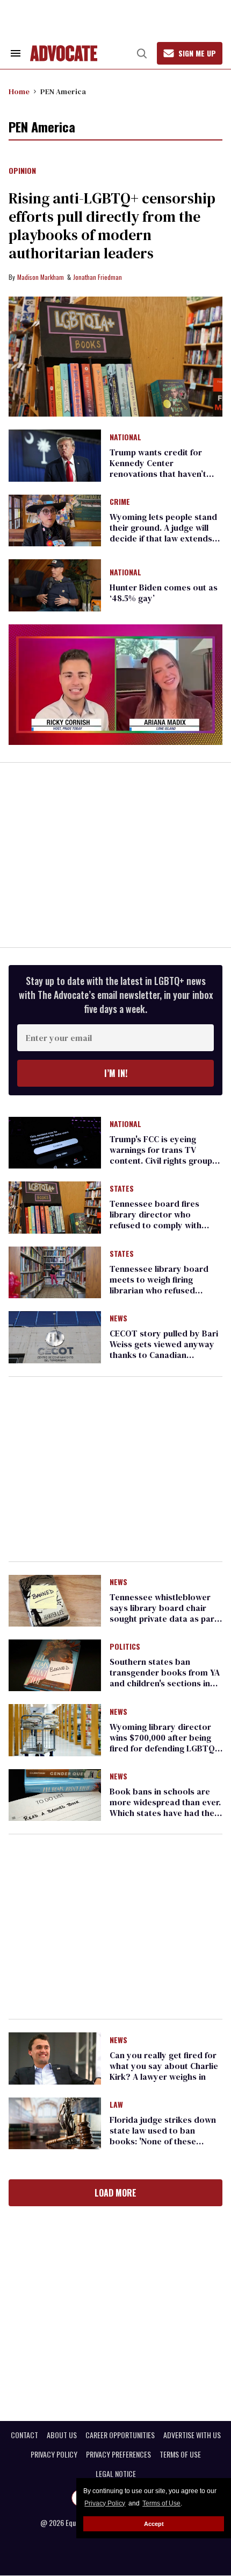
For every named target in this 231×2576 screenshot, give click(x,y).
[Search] (142, 53)
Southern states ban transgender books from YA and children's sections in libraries (165, 1678)
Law (116, 2105)
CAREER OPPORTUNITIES (120, 2435)
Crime (120, 502)
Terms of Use (161, 2503)
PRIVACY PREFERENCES (118, 2454)
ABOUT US (62, 2435)
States (122, 1189)
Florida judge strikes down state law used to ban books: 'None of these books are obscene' (163, 2136)
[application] (115, 685)
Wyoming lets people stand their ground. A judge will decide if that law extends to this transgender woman (164, 533)
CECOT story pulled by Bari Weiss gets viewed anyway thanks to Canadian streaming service (164, 1349)
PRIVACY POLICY (54, 2454)
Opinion (22, 171)
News (118, 1319)
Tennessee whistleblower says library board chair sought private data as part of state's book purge (164, 1613)
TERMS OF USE (180, 2454)
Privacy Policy (105, 2503)
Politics (125, 1647)
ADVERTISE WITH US (192, 2435)
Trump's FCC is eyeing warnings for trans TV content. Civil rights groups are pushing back (163, 1155)
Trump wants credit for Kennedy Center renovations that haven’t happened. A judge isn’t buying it (158, 474)
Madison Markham (41, 277)
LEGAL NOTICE (116, 2474)
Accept (154, 2524)
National (125, 438)
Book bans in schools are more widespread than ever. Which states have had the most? (165, 1807)
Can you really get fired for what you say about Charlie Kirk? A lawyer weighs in (164, 2066)
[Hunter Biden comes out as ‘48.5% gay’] (55, 585)
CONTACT (24, 2435)
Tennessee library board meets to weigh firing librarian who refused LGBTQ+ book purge (159, 1285)
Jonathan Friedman (98, 277)
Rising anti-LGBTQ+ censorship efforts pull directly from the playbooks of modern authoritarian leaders (112, 226)
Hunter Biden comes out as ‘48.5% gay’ (164, 593)
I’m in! (116, 1073)
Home (19, 92)
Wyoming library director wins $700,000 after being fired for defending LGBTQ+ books (165, 1743)
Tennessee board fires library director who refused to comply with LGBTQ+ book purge (156, 1220)
